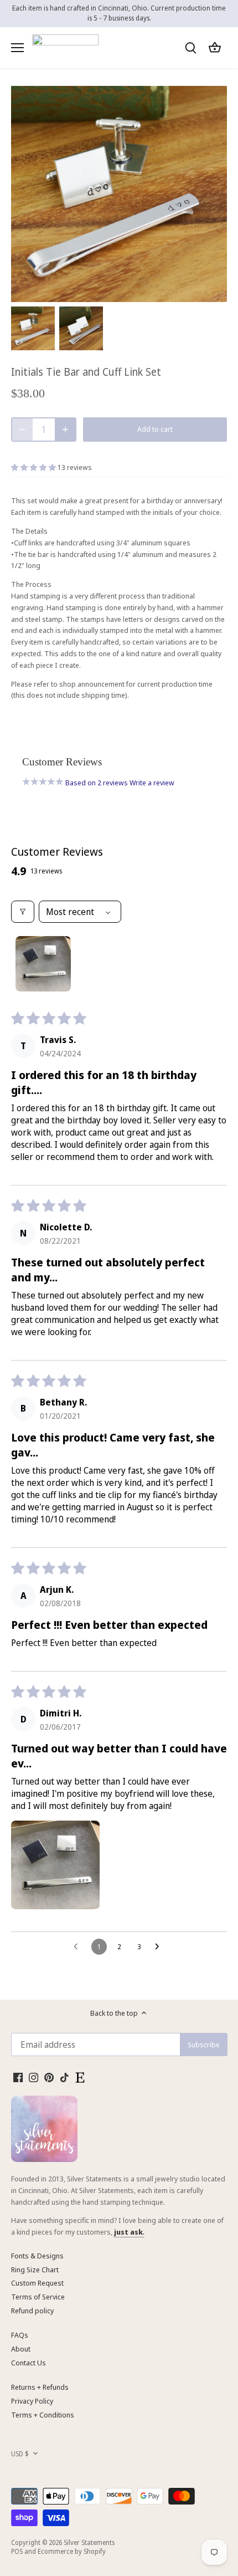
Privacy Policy (32, 2401)
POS (17, 2551)
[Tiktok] (64, 2077)
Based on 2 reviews (97, 783)
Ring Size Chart (35, 2270)
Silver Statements (89, 2542)
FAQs (20, 2335)
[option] (33, 328)
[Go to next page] (160, 1947)
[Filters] (23, 912)
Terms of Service (38, 2297)
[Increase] (65, 430)
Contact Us (29, 2363)
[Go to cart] (215, 47)
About (21, 2349)
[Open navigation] (17, 48)
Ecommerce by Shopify (72, 2551)
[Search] (190, 47)
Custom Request (37, 2283)
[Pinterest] (49, 2077)
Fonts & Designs (37, 2256)
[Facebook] (18, 2077)
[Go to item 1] (43, 964)
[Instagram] (33, 2077)
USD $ (20, 2454)
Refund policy (32, 2311)
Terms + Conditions (43, 2415)
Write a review (152, 783)
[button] (34, 467)
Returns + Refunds (40, 2387)
